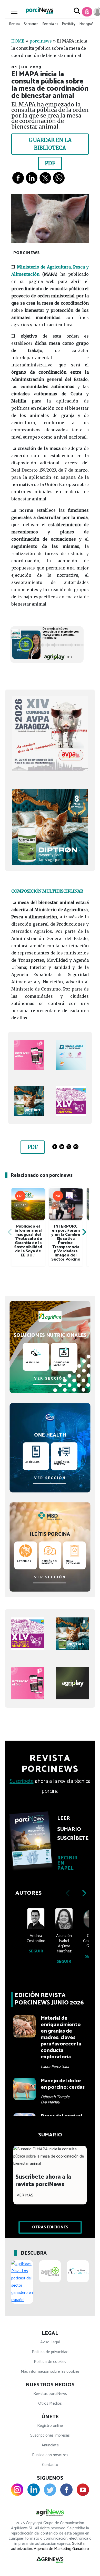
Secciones (31, 24)
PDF (50, 163)
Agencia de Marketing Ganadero (61, 2549)
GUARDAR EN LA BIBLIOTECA (50, 144)
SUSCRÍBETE (70, 1839)
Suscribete (22, 1781)
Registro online (50, 2426)
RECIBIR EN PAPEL (67, 1863)
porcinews (41, 41)
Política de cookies (50, 2362)
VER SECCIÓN (50, 1379)
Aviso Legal (50, 2342)
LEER (64, 1818)
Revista (14, 24)
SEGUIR (36, 1951)
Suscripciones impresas (50, 2435)
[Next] (84, 1232)
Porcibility (69, 24)
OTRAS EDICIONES (50, 2227)
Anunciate (50, 2445)
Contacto (50, 2465)
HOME (18, 41)
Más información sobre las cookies (50, 2372)
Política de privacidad (50, 2352)
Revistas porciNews (50, 2394)
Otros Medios (50, 2403)
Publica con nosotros (50, 2455)
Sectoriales (50, 24)
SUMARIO (69, 1829)
